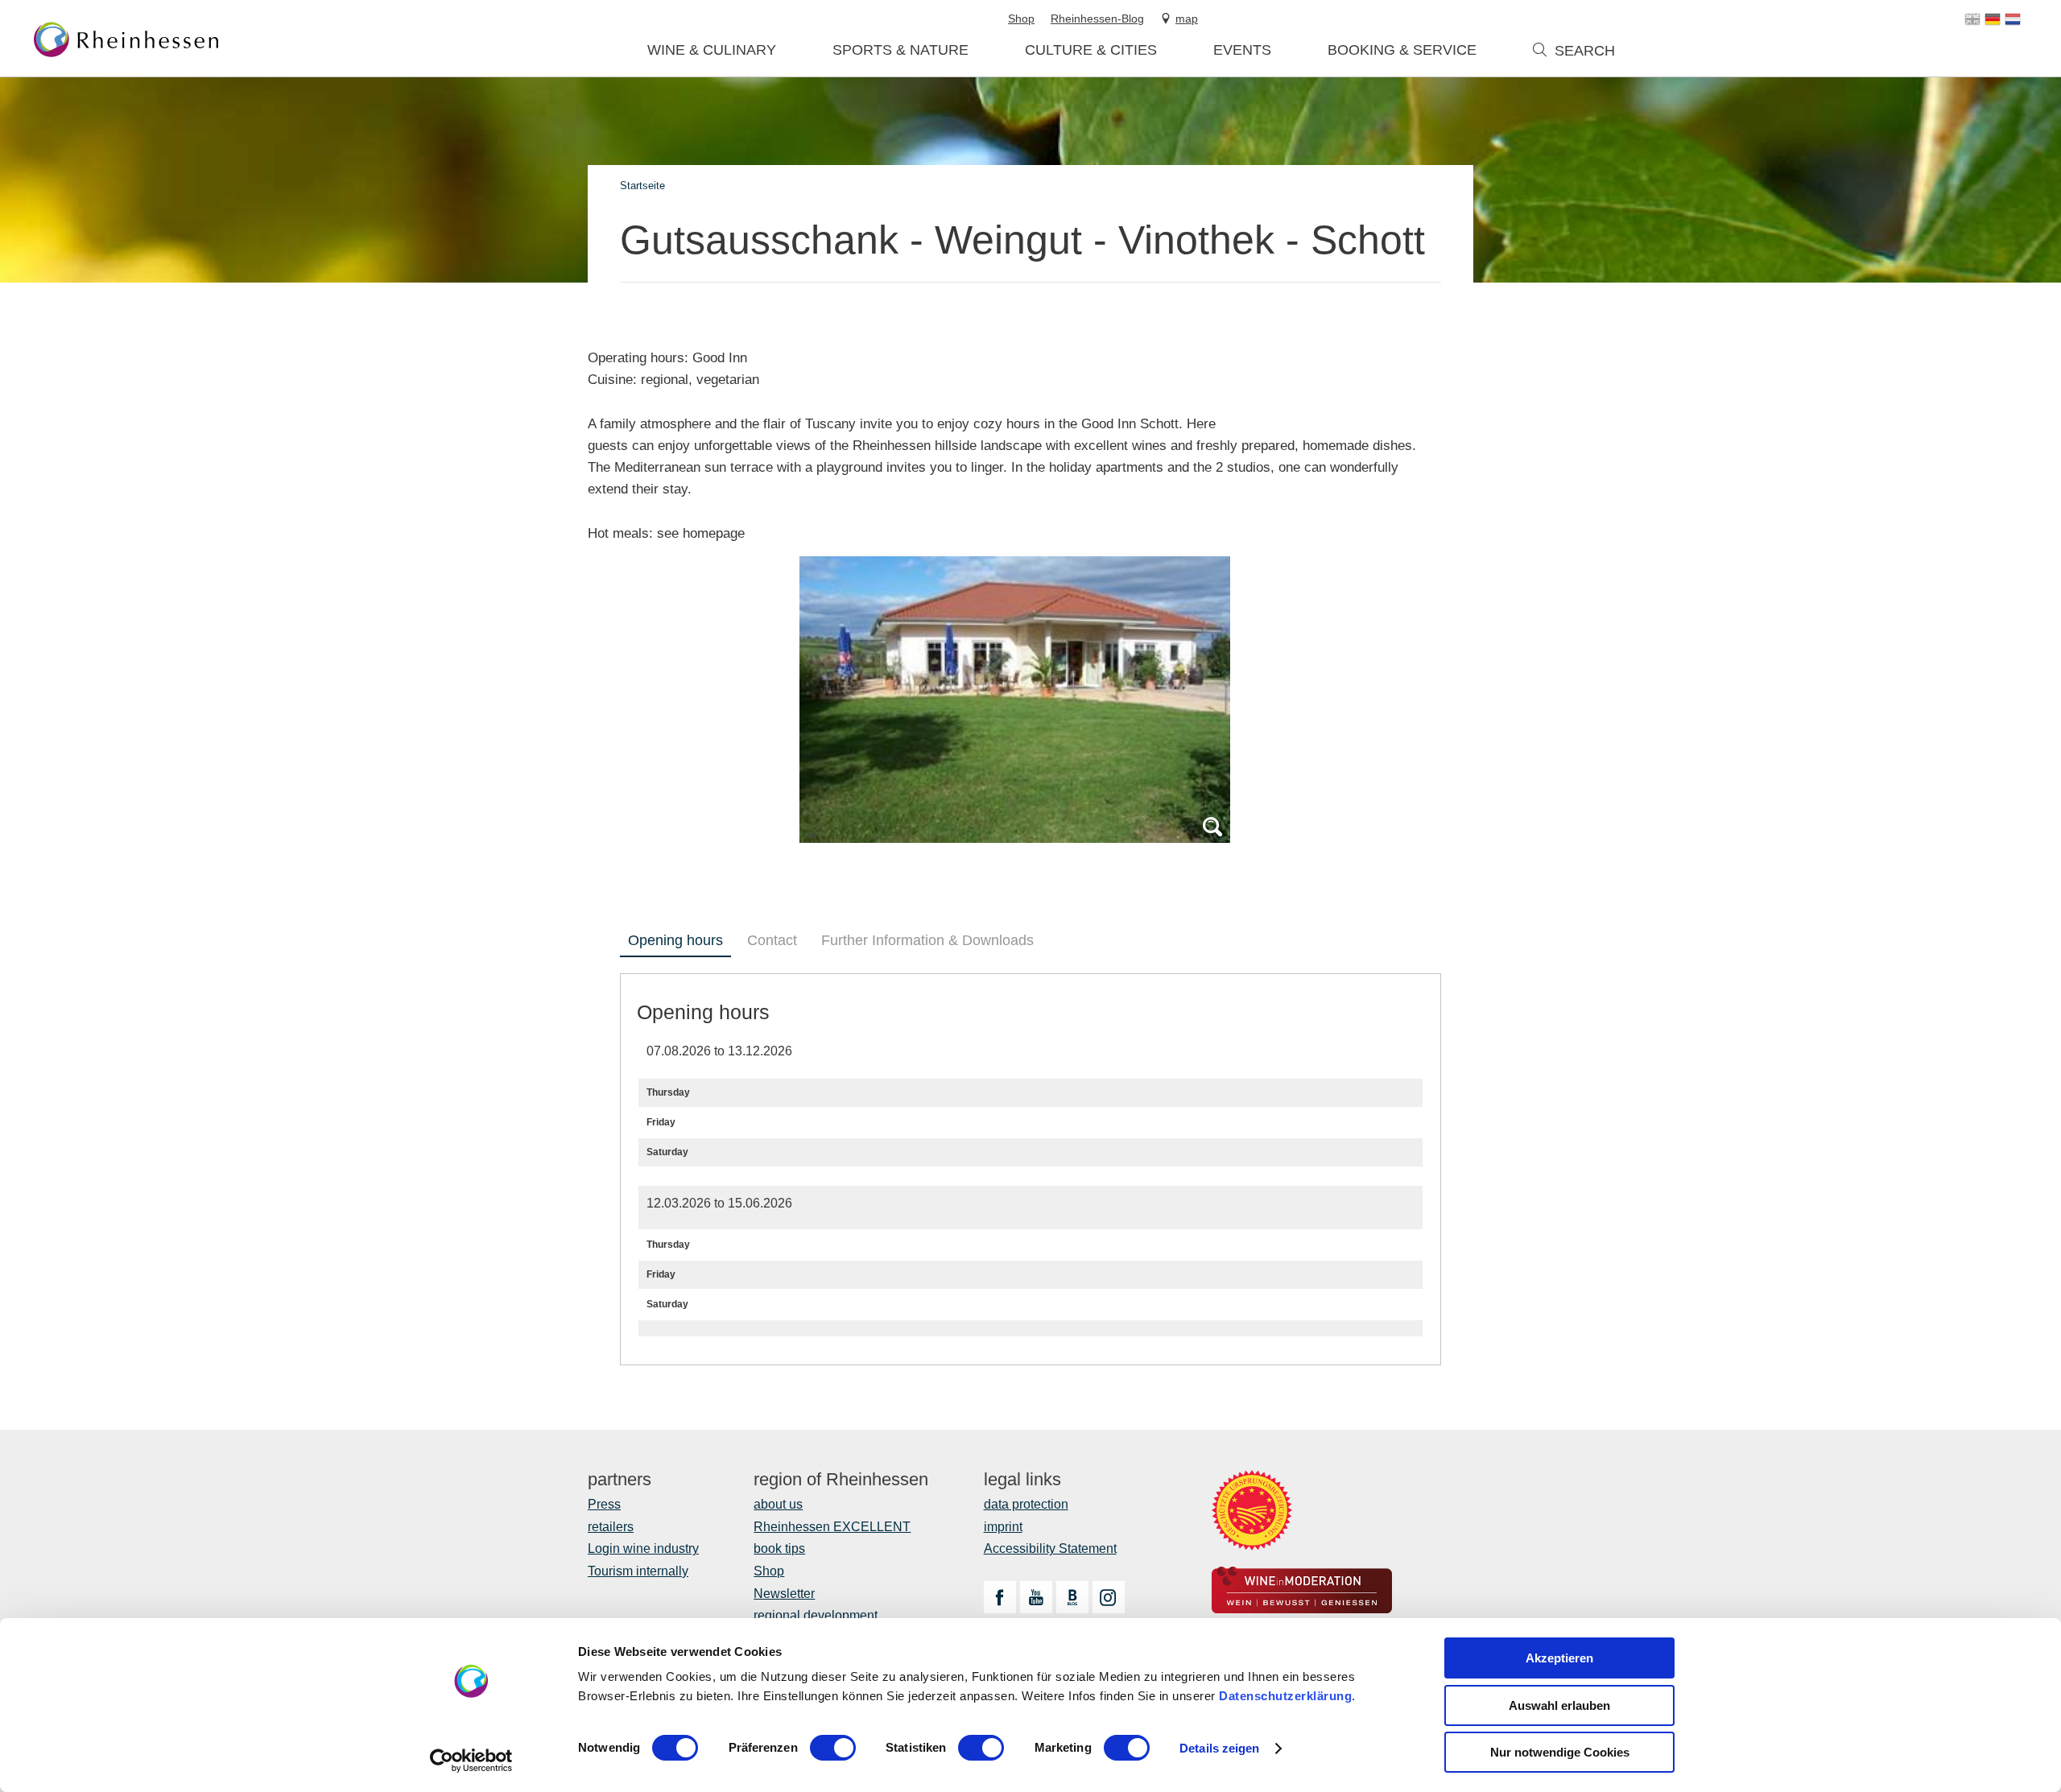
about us (778, 1504)
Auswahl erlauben (1559, 1705)
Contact (772, 940)
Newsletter (784, 1594)
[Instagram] (1109, 1597)
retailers (611, 1527)
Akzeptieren (1559, 1658)
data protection (1026, 1504)
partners (620, 1480)
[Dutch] (2013, 19)
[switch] (833, 1748)
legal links (1022, 1480)
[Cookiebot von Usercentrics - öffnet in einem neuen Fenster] (471, 1761)
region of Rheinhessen (841, 1480)
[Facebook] (1000, 1597)
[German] (1993, 19)
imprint (1003, 1527)
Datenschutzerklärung (1285, 1696)
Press (604, 1504)
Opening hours (675, 940)
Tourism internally (638, 1571)
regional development (816, 1615)
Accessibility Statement (1050, 1548)
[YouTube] (1036, 1597)
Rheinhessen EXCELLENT (832, 1527)
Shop (769, 1571)
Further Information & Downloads (927, 940)
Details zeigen (1219, 1748)
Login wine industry (643, 1548)
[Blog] (1072, 1597)
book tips (779, 1548)
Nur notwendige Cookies (1560, 1752)
